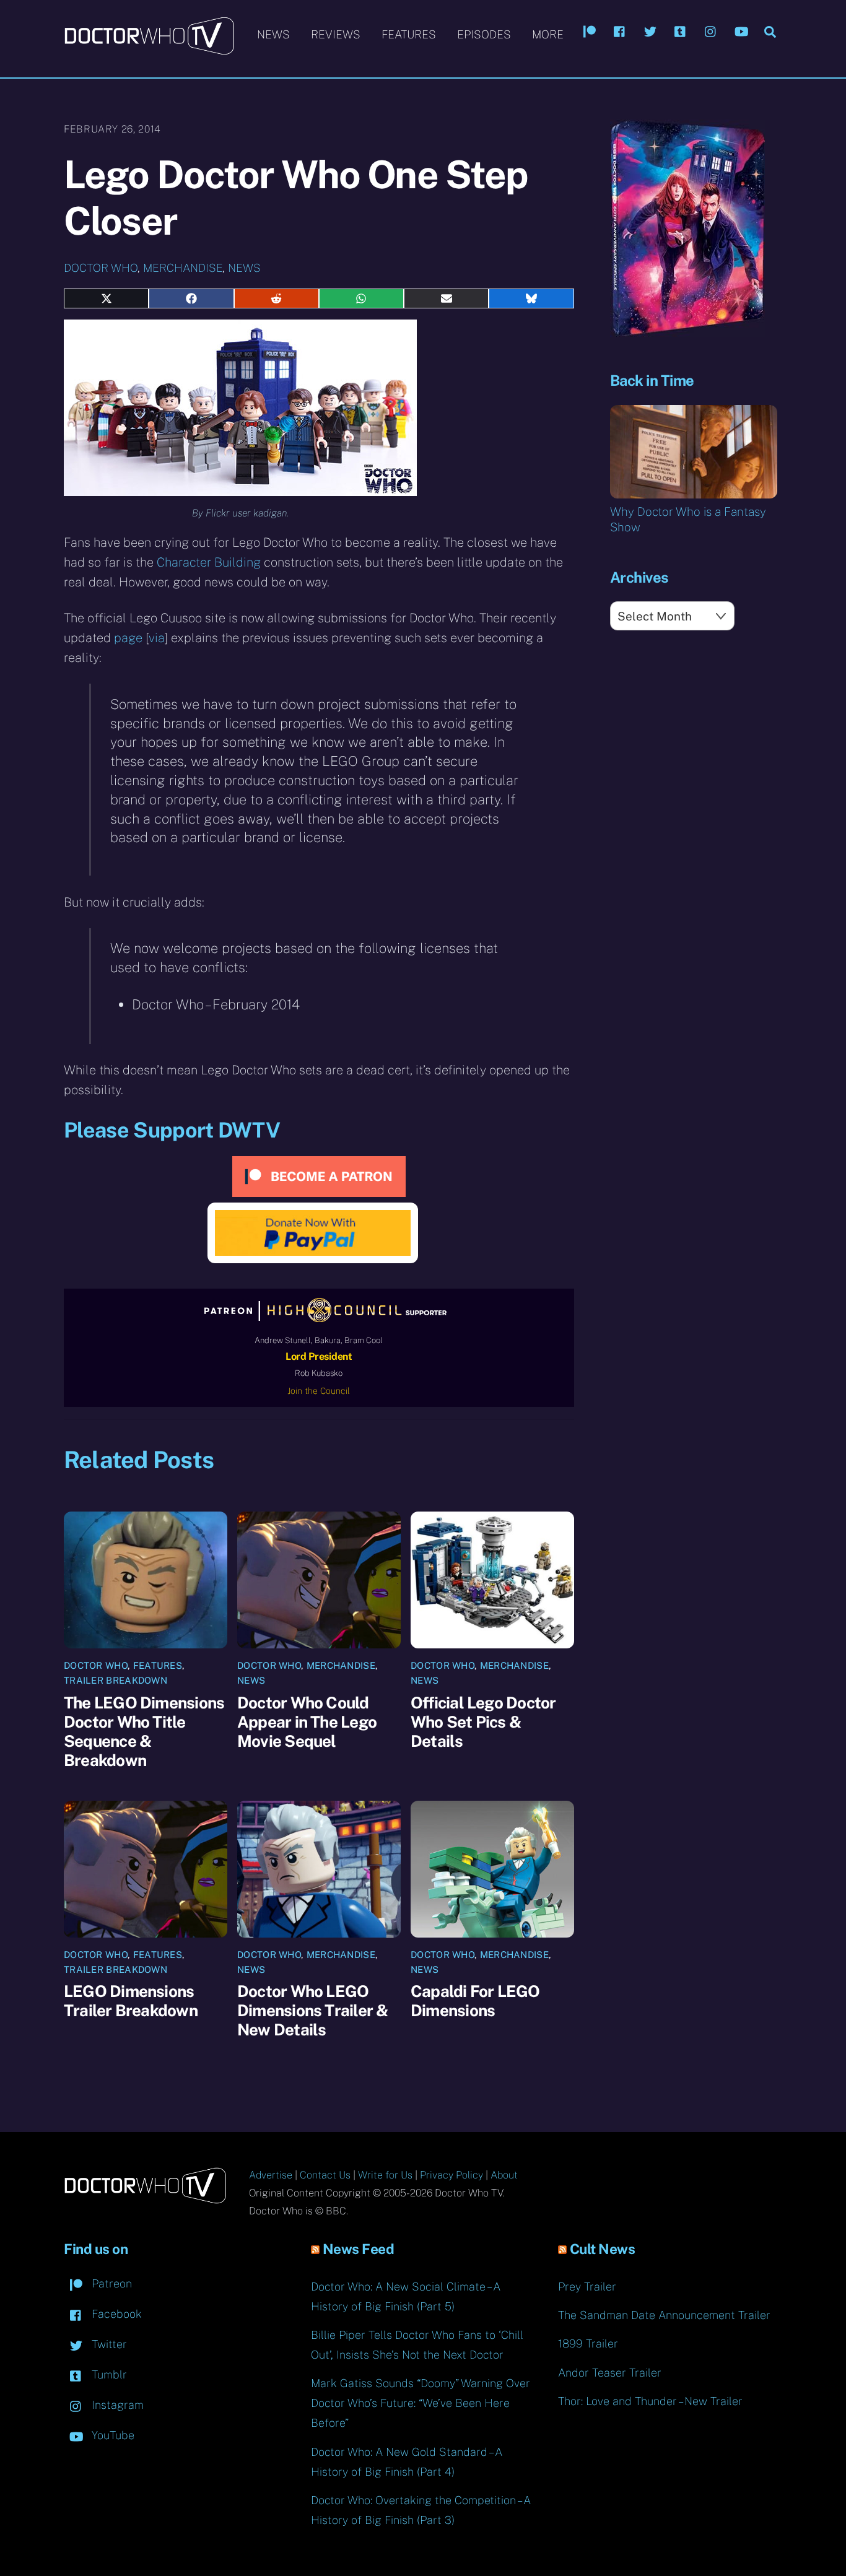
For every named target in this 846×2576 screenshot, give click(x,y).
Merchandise (183, 268)
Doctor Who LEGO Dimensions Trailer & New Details (312, 2010)
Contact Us (325, 2175)
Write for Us (385, 2175)
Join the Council (319, 1391)
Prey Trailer (587, 2287)
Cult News (603, 2249)
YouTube (111, 2435)
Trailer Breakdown (116, 1680)
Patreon (110, 2283)
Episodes (484, 34)
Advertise (271, 2175)
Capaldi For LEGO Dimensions (475, 2001)
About (504, 2175)
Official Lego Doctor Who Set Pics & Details (483, 1722)
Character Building (209, 562)
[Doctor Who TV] (149, 49)
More (548, 34)
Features (409, 34)
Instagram (116, 2405)
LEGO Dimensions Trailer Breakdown (131, 2001)
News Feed (359, 2249)
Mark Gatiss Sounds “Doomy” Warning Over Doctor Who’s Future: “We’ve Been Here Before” (421, 2403)
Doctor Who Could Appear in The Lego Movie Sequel (307, 1722)
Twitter (108, 2344)
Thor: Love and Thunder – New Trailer (650, 2401)
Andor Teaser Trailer (610, 2373)
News (273, 34)
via (157, 638)
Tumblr (108, 2374)
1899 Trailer (588, 2343)
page (128, 638)
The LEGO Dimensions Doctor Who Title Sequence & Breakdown (144, 1731)
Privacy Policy (451, 2175)
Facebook (115, 2314)
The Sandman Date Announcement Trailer (664, 2315)
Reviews (336, 34)
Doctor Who (101, 268)
